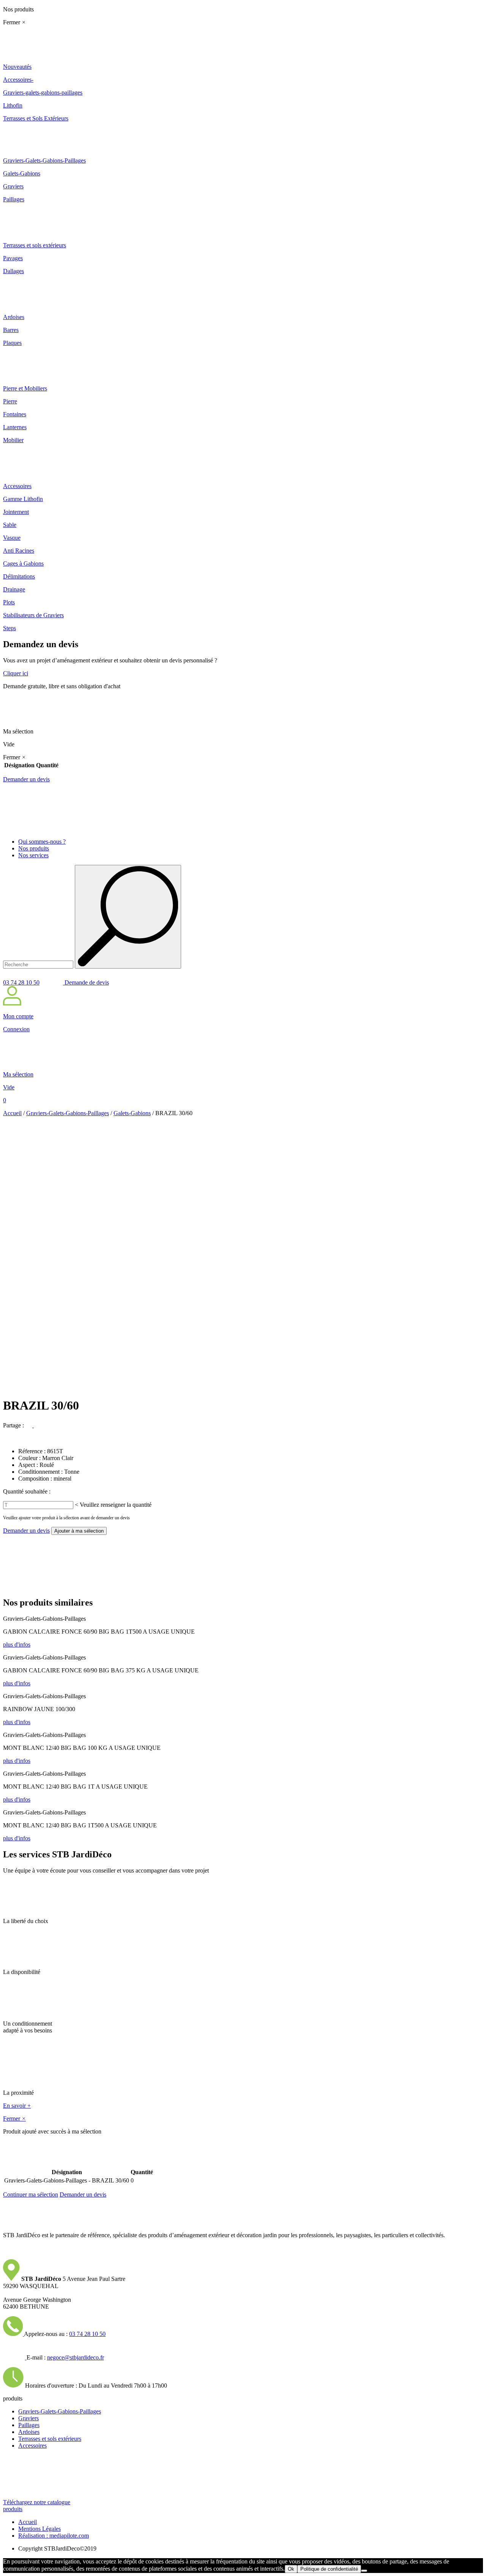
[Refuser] (364, 2571)
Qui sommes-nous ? (42, 842)
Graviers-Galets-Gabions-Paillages (68, 1113)
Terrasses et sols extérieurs (50, 2439)
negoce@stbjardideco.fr (76, 2357)
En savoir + (17, 2106)
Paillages (29, 2425)
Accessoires (32, 2446)
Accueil (12, 1113)
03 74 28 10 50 (21, 982)
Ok (291, 2569)
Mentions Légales (39, 2529)
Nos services (33, 855)
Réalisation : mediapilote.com (54, 2536)
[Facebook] (30, 1425)
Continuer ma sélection (31, 2194)
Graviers (28, 2418)
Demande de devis (86, 982)
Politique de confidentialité (329, 2569)
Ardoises (29, 2432)
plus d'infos (17, 1644)
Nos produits (34, 848)
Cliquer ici (16, 673)
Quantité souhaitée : (27, 1491)
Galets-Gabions (132, 1113)
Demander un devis (26, 779)
